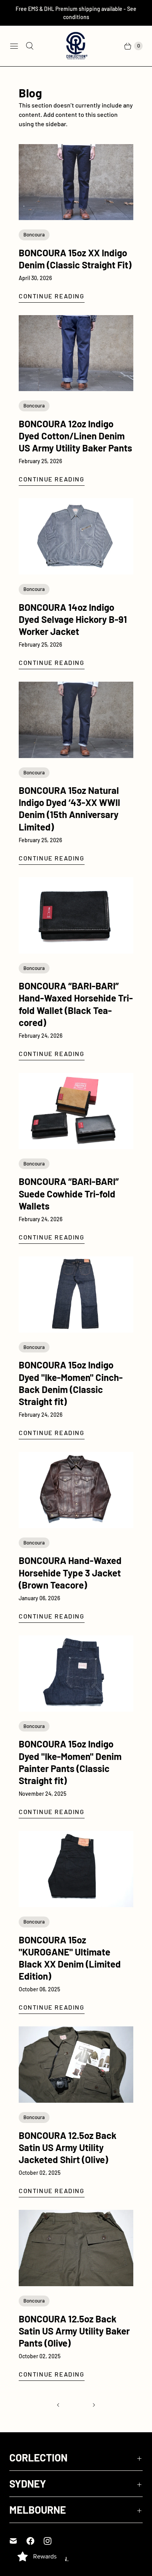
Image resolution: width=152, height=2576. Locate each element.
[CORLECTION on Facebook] (35, 2541)
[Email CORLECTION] (18, 2541)
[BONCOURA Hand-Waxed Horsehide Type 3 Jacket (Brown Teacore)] (76, 1490)
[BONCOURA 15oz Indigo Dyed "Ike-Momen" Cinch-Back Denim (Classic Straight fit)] (76, 1294)
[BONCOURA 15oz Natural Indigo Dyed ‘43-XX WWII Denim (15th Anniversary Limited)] (76, 720)
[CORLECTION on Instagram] (52, 2541)
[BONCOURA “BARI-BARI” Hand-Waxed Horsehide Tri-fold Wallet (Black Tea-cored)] (76, 915)
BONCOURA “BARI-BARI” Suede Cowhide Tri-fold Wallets (69, 1193)
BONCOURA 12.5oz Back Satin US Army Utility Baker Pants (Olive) (74, 2331)
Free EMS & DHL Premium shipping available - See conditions (76, 13)
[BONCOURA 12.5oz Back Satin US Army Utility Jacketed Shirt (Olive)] (76, 2065)
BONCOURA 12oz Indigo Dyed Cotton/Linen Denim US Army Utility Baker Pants (75, 436)
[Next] (94, 2405)
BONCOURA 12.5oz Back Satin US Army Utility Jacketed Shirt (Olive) (68, 2147)
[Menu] (14, 46)
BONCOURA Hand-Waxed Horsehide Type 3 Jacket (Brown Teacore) (70, 1572)
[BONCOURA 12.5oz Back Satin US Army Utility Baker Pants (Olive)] (76, 2248)
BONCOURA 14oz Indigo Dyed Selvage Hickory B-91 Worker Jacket (73, 619)
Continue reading (52, 296)
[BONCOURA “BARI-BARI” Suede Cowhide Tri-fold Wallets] (76, 1111)
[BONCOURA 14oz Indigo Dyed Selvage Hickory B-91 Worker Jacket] (76, 536)
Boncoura (34, 235)
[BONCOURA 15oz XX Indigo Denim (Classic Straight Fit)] (76, 182)
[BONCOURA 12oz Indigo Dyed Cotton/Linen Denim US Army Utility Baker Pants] (76, 353)
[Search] (30, 46)
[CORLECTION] (76, 46)
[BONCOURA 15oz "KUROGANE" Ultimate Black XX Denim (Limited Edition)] (76, 1869)
